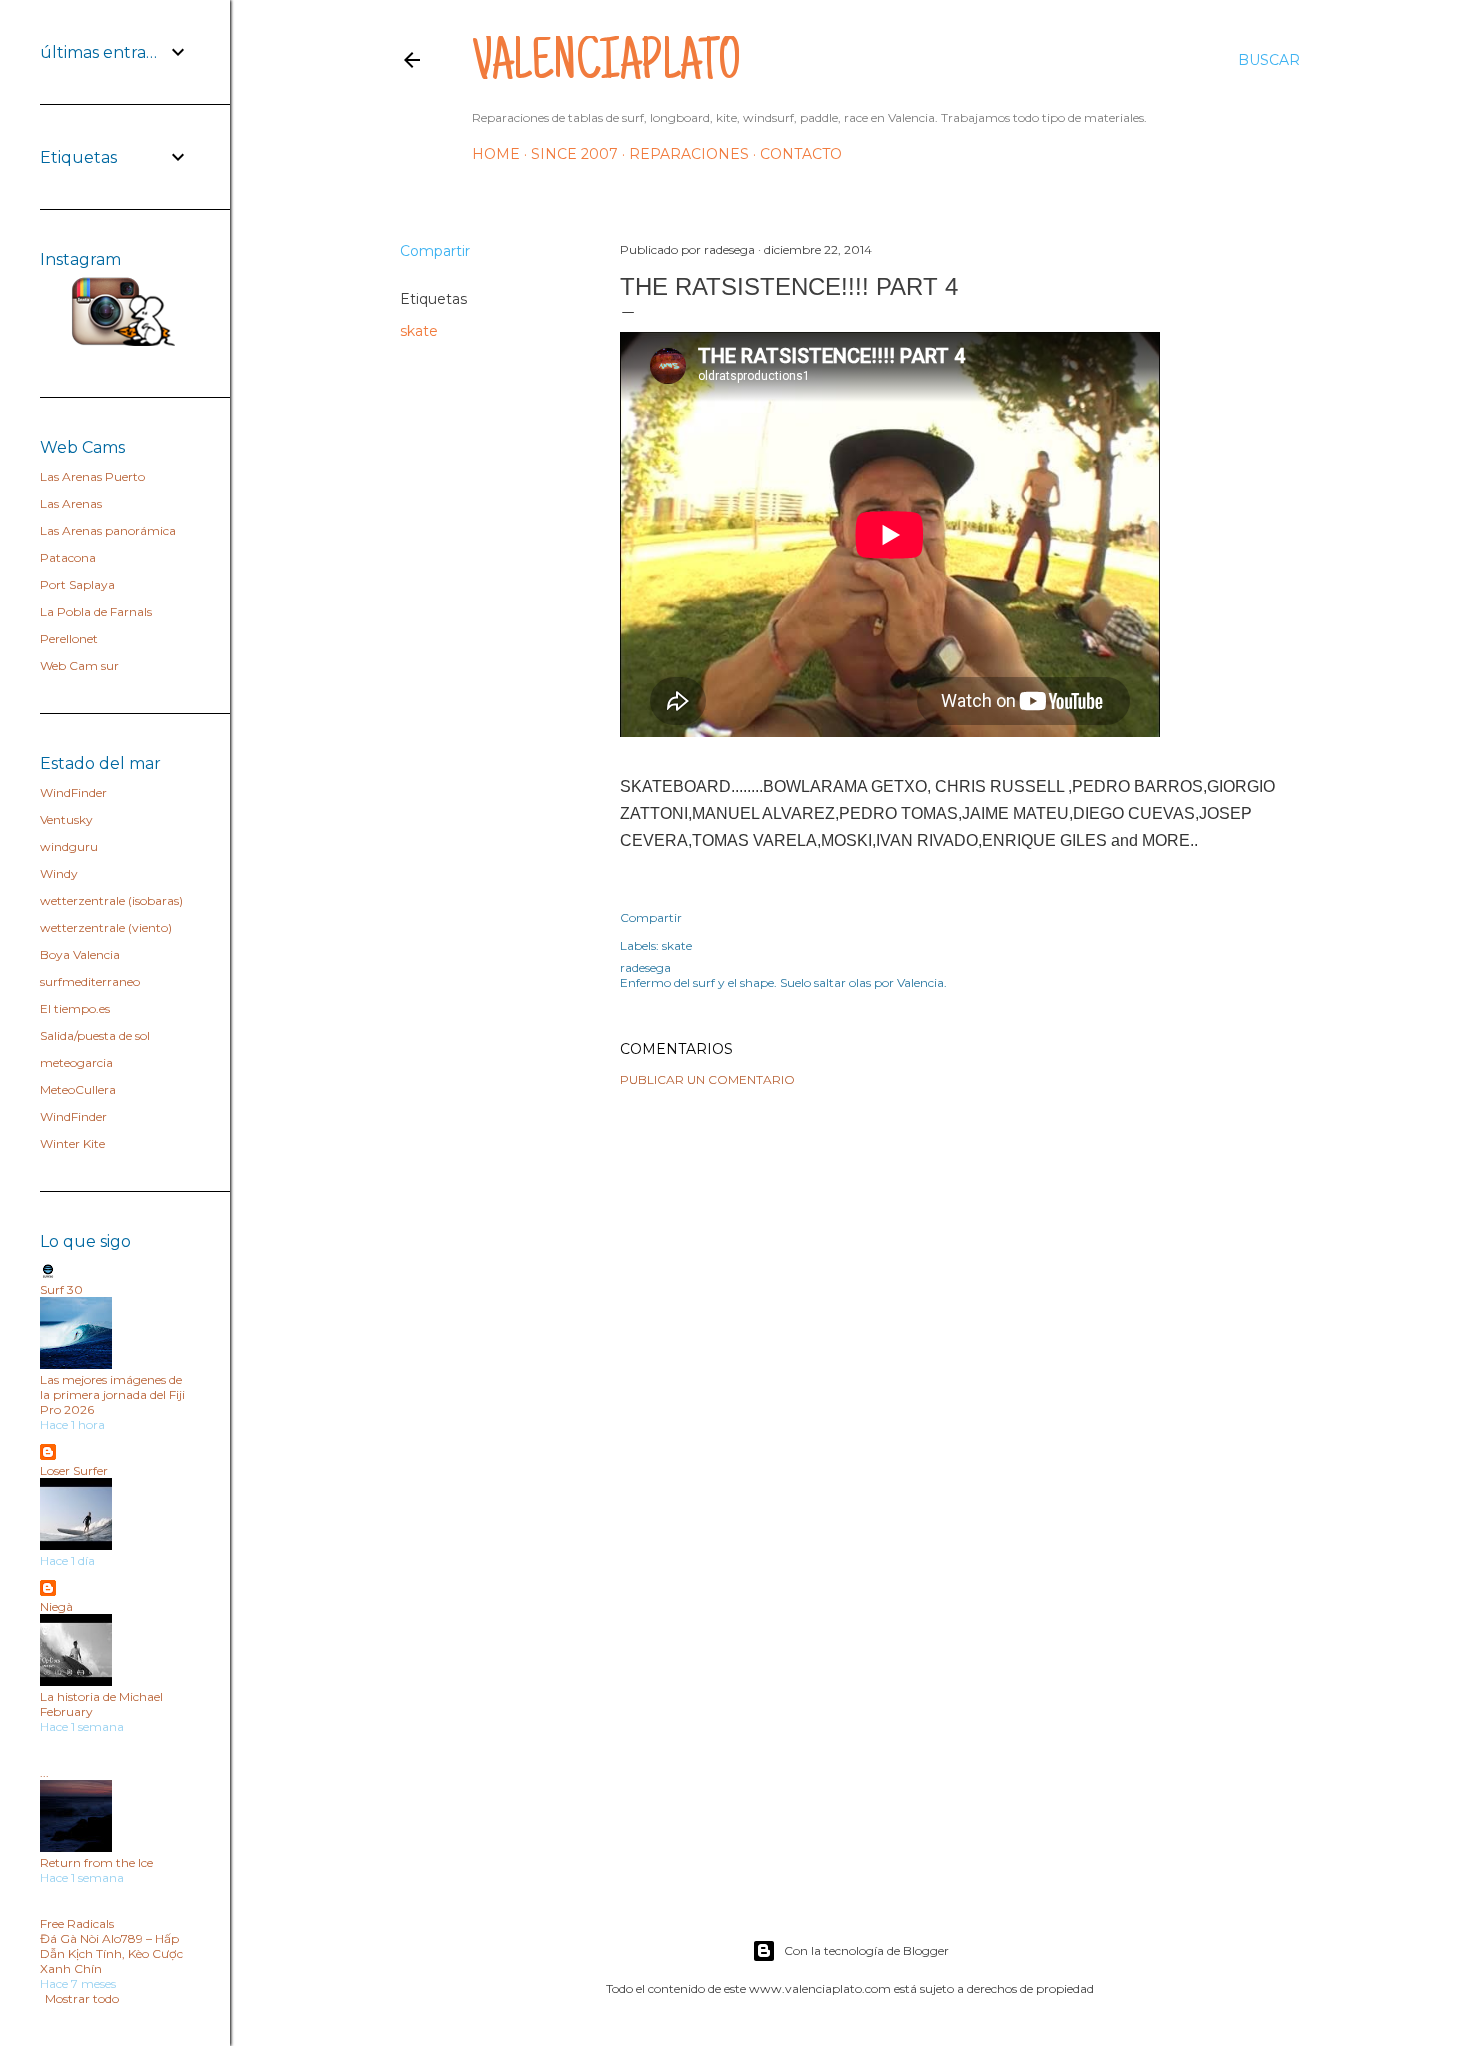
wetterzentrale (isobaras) (111, 900)
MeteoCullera (78, 1089)
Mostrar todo (82, 1998)
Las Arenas (71, 503)
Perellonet (69, 638)
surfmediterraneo (90, 981)
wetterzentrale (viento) (106, 927)
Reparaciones (689, 154)
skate (419, 331)
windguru (69, 846)
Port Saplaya (77, 584)
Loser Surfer (74, 1470)
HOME (496, 154)
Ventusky (66, 819)
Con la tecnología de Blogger (866, 1950)
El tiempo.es (75, 1008)
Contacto (801, 154)
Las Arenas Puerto (92, 476)
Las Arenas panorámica (108, 530)
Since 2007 (574, 154)
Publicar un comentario (707, 1079)
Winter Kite (72, 1143)
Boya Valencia (80, 954)
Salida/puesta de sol (95, 1035)
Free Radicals (77, 1923)
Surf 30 (61, 1289)
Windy (59, 873)
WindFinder (73, 792)
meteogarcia (76, 1062)
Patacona (68, 557)
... (44, 1772)
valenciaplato (606, 66)
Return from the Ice (96, 1862)
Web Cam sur (79, 665)
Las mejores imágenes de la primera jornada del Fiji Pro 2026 (112, 1394)
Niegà (56, 1606)
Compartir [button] (435, 251)
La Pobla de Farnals (96, 611)
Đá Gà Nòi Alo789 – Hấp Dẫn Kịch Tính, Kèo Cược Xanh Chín (111, 1953)
